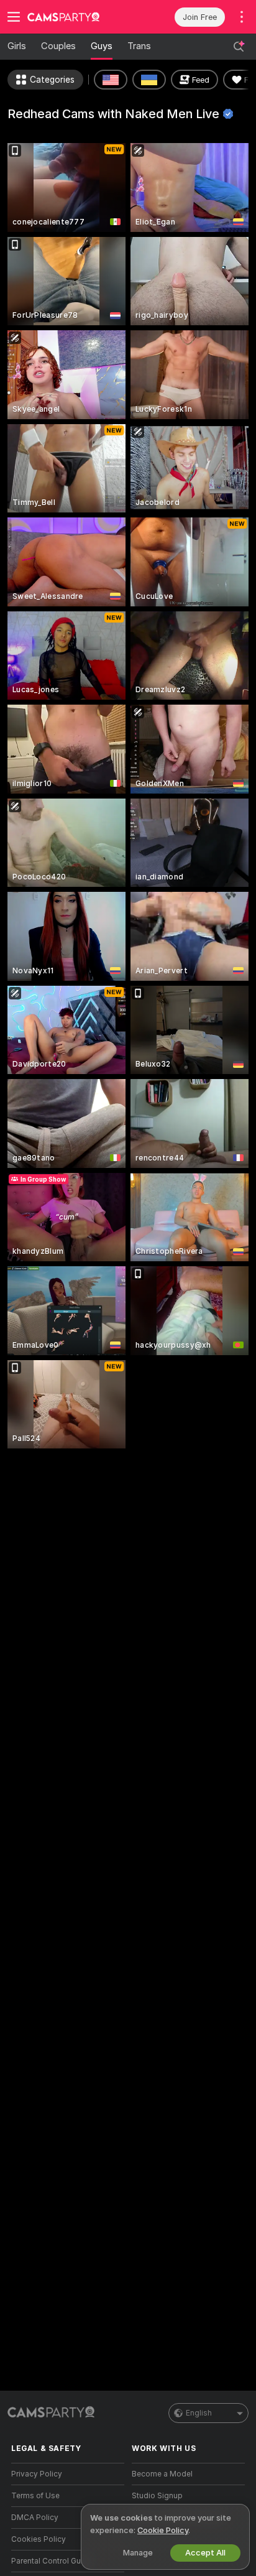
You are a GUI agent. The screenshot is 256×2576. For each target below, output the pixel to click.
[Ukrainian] (149, 80)
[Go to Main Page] (78, 17)
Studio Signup (157, 2496)
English (199, 2413)
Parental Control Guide (52, 2561)
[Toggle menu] (14, 17)
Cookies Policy (39, 2539)
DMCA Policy (35, 2518)
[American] (111, 80)
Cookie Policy (163, 2530)
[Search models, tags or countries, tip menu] (239, 47)
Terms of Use (35, 2496)
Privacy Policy (37, 2474)
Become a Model (162, 2474)
